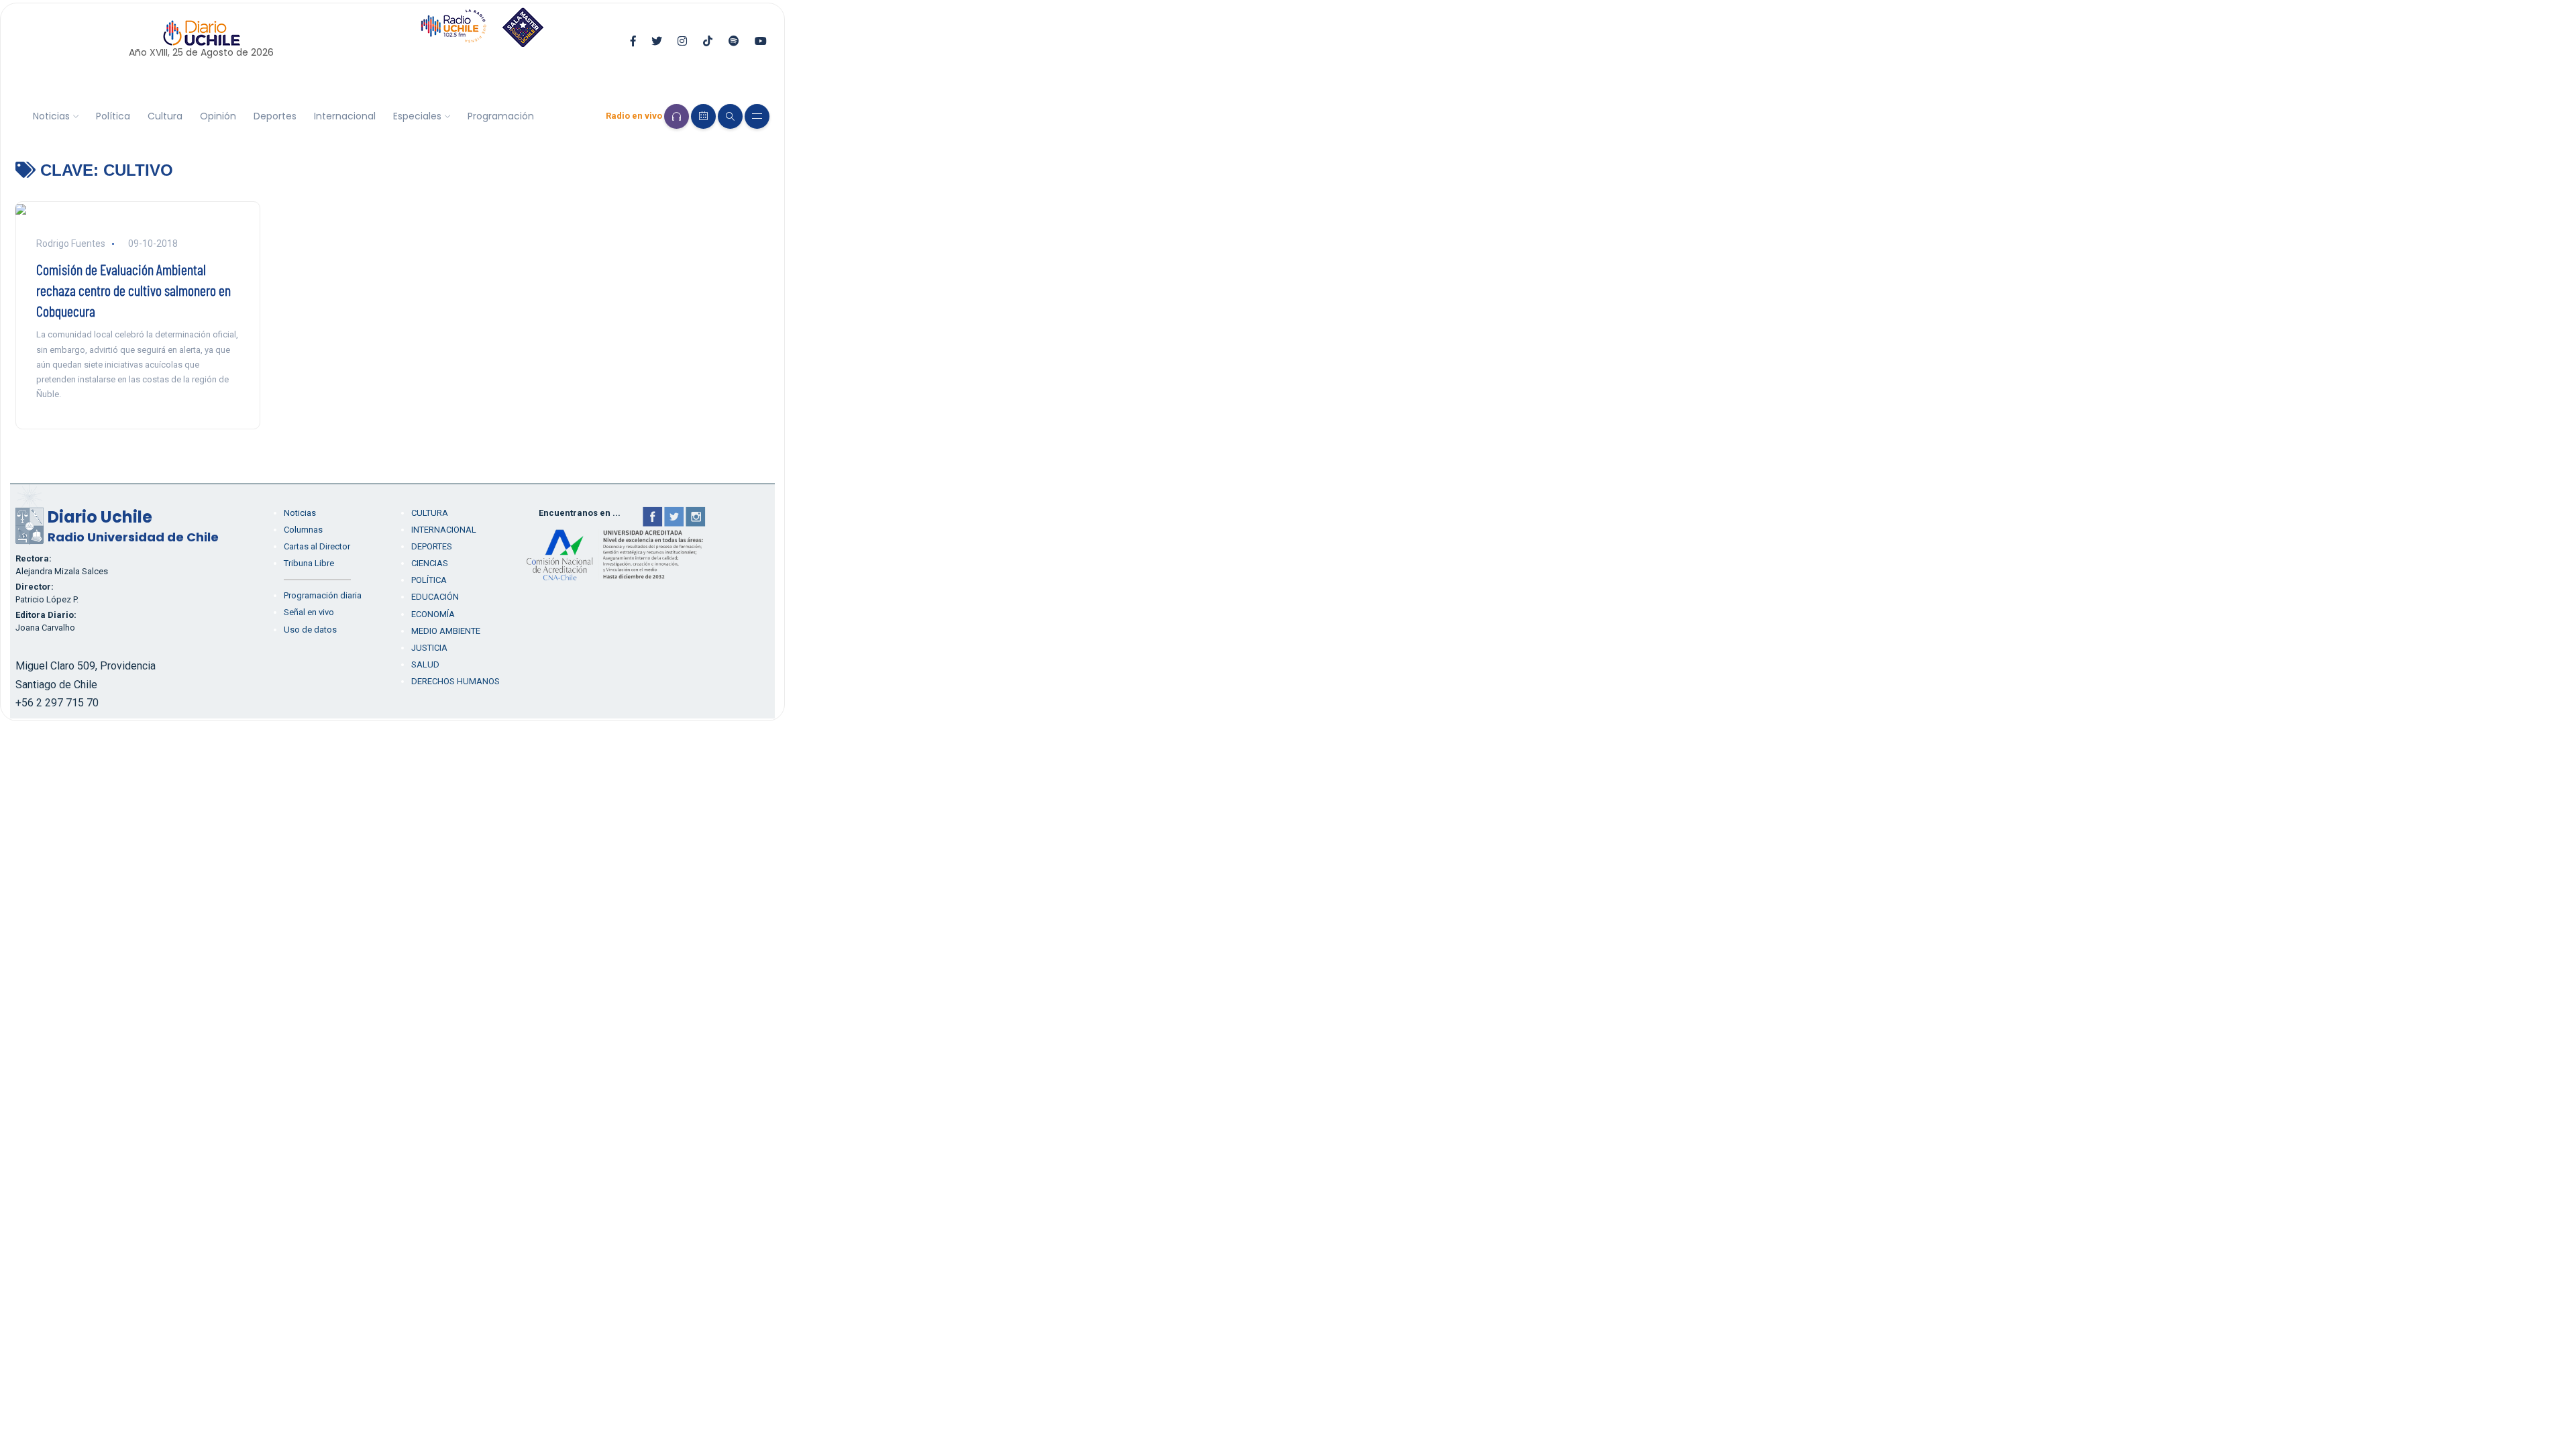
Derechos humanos (455, 681)
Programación (501, 116)
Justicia (429, 648)
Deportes (275, 116)
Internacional (345, 116)
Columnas (303, 530)
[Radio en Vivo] (677, 116)
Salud (425, 664)
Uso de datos (310, 630)
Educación (435, 597)
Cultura (165, 116)
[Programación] (703, 116)
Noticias (51, 116)
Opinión (218, 116)
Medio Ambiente (446, 631)
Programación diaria (323, 595)
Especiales (417, 116)
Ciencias (430, 563)
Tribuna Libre (309, 563)
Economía (433, 614)
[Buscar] (730, 116)
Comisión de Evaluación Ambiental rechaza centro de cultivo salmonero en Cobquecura (133, 290)
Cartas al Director (317, 546)
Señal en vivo (309, 612)
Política (113, 116)
